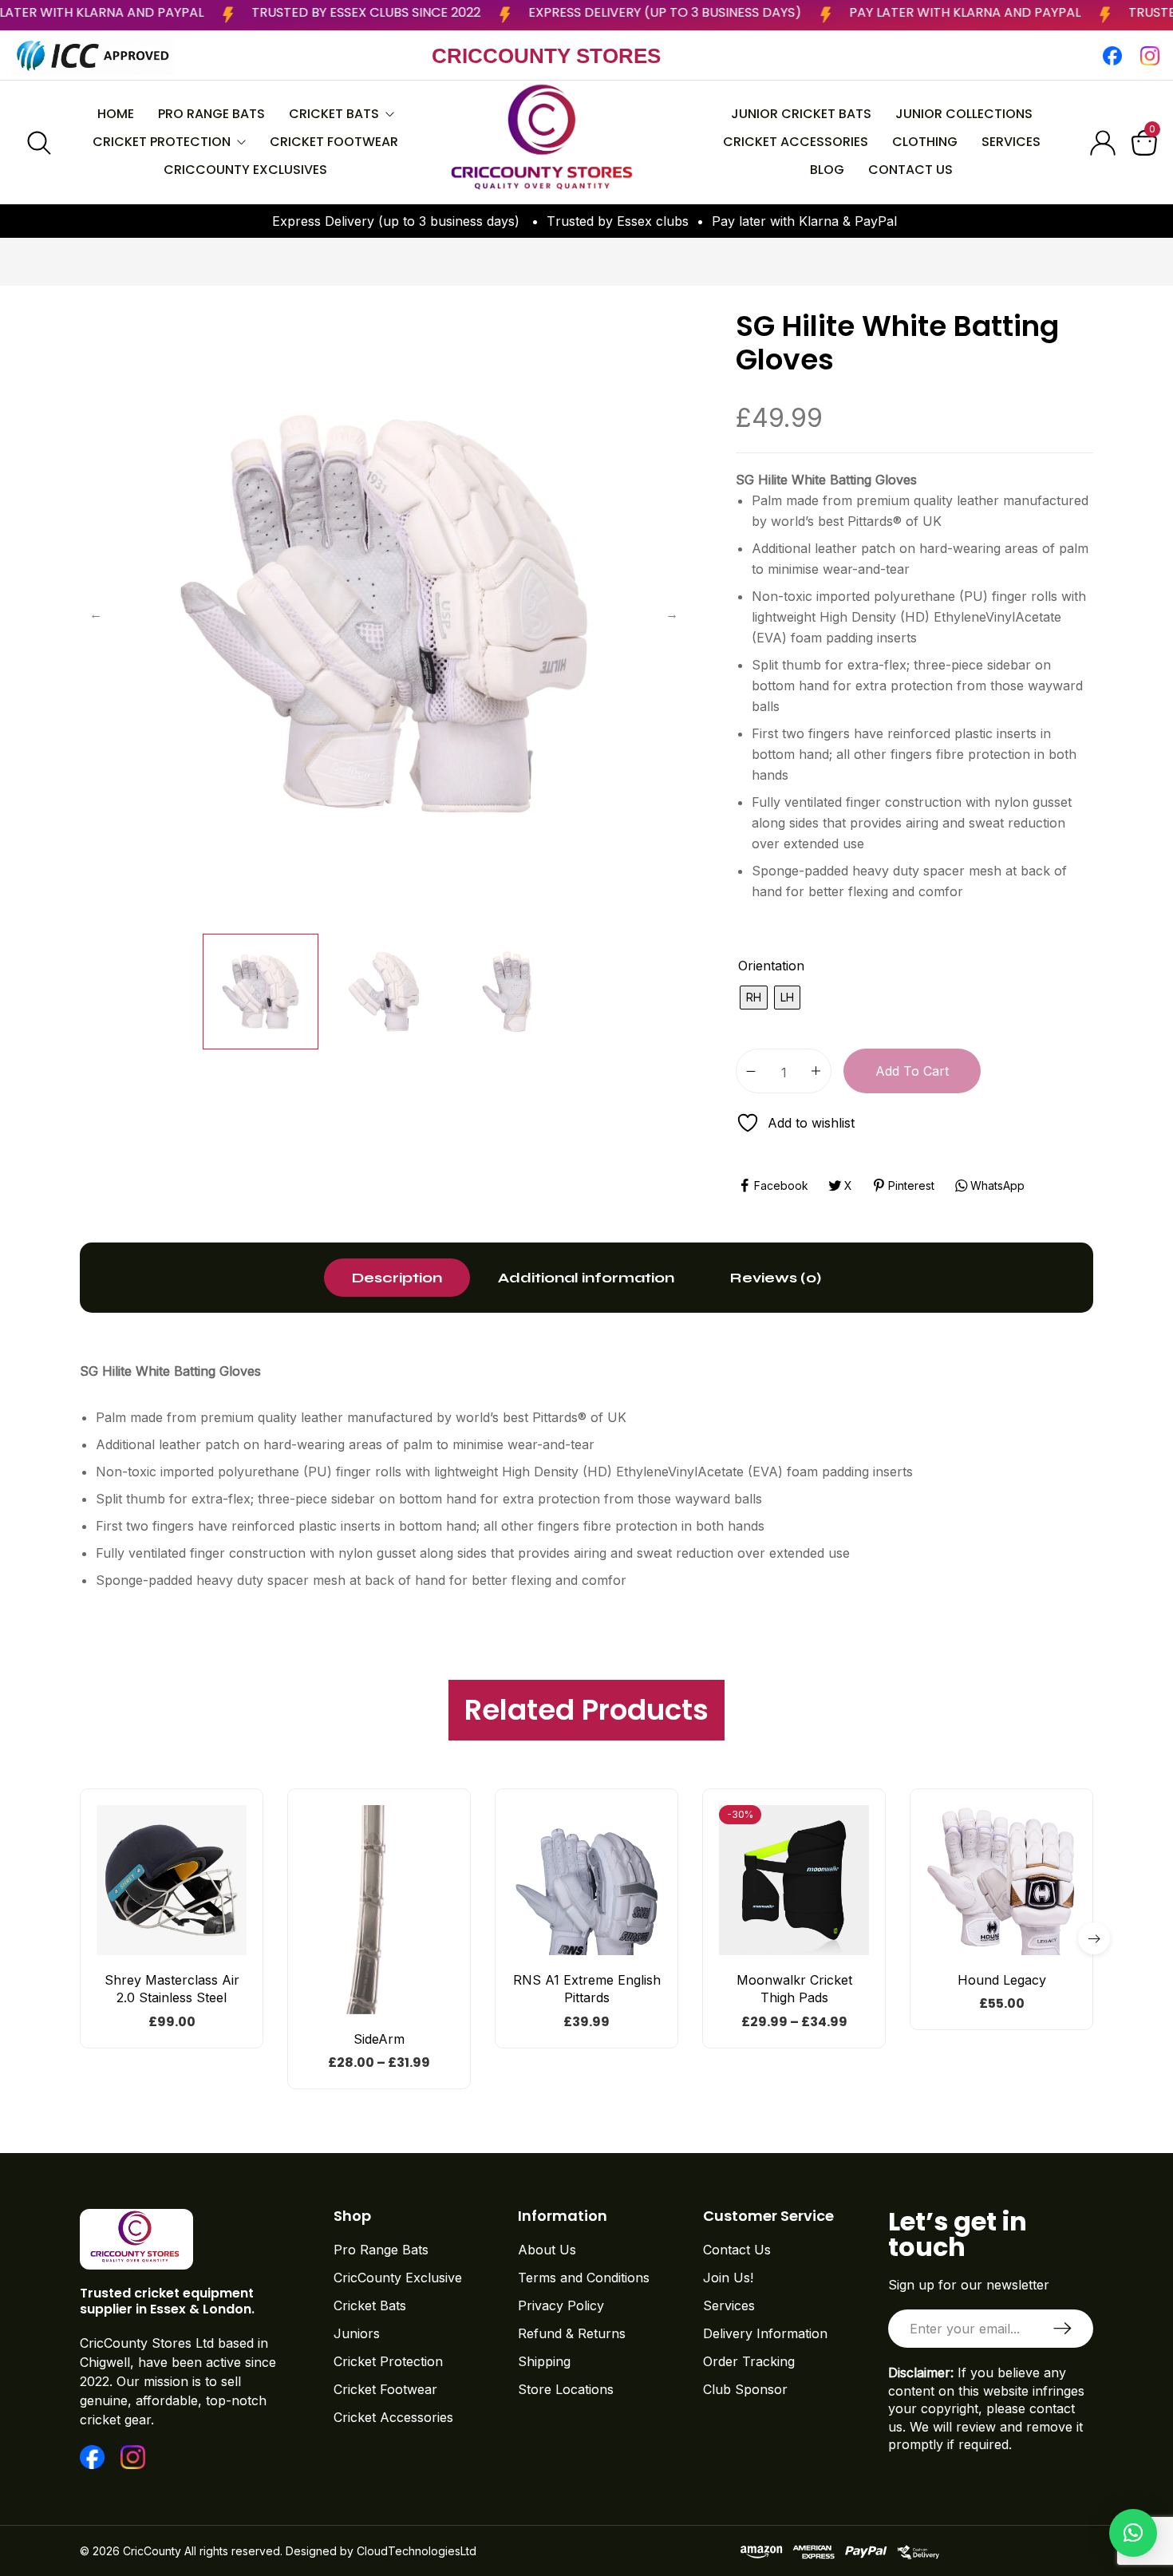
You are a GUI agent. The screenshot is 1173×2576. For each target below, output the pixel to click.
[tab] (397, 1278)
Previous (96, 614)
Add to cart (912, 1071)
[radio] (754, 998)
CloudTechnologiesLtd (417, 2551)
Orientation (771, 966)
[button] (1001, 1948)
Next (672, 614)
